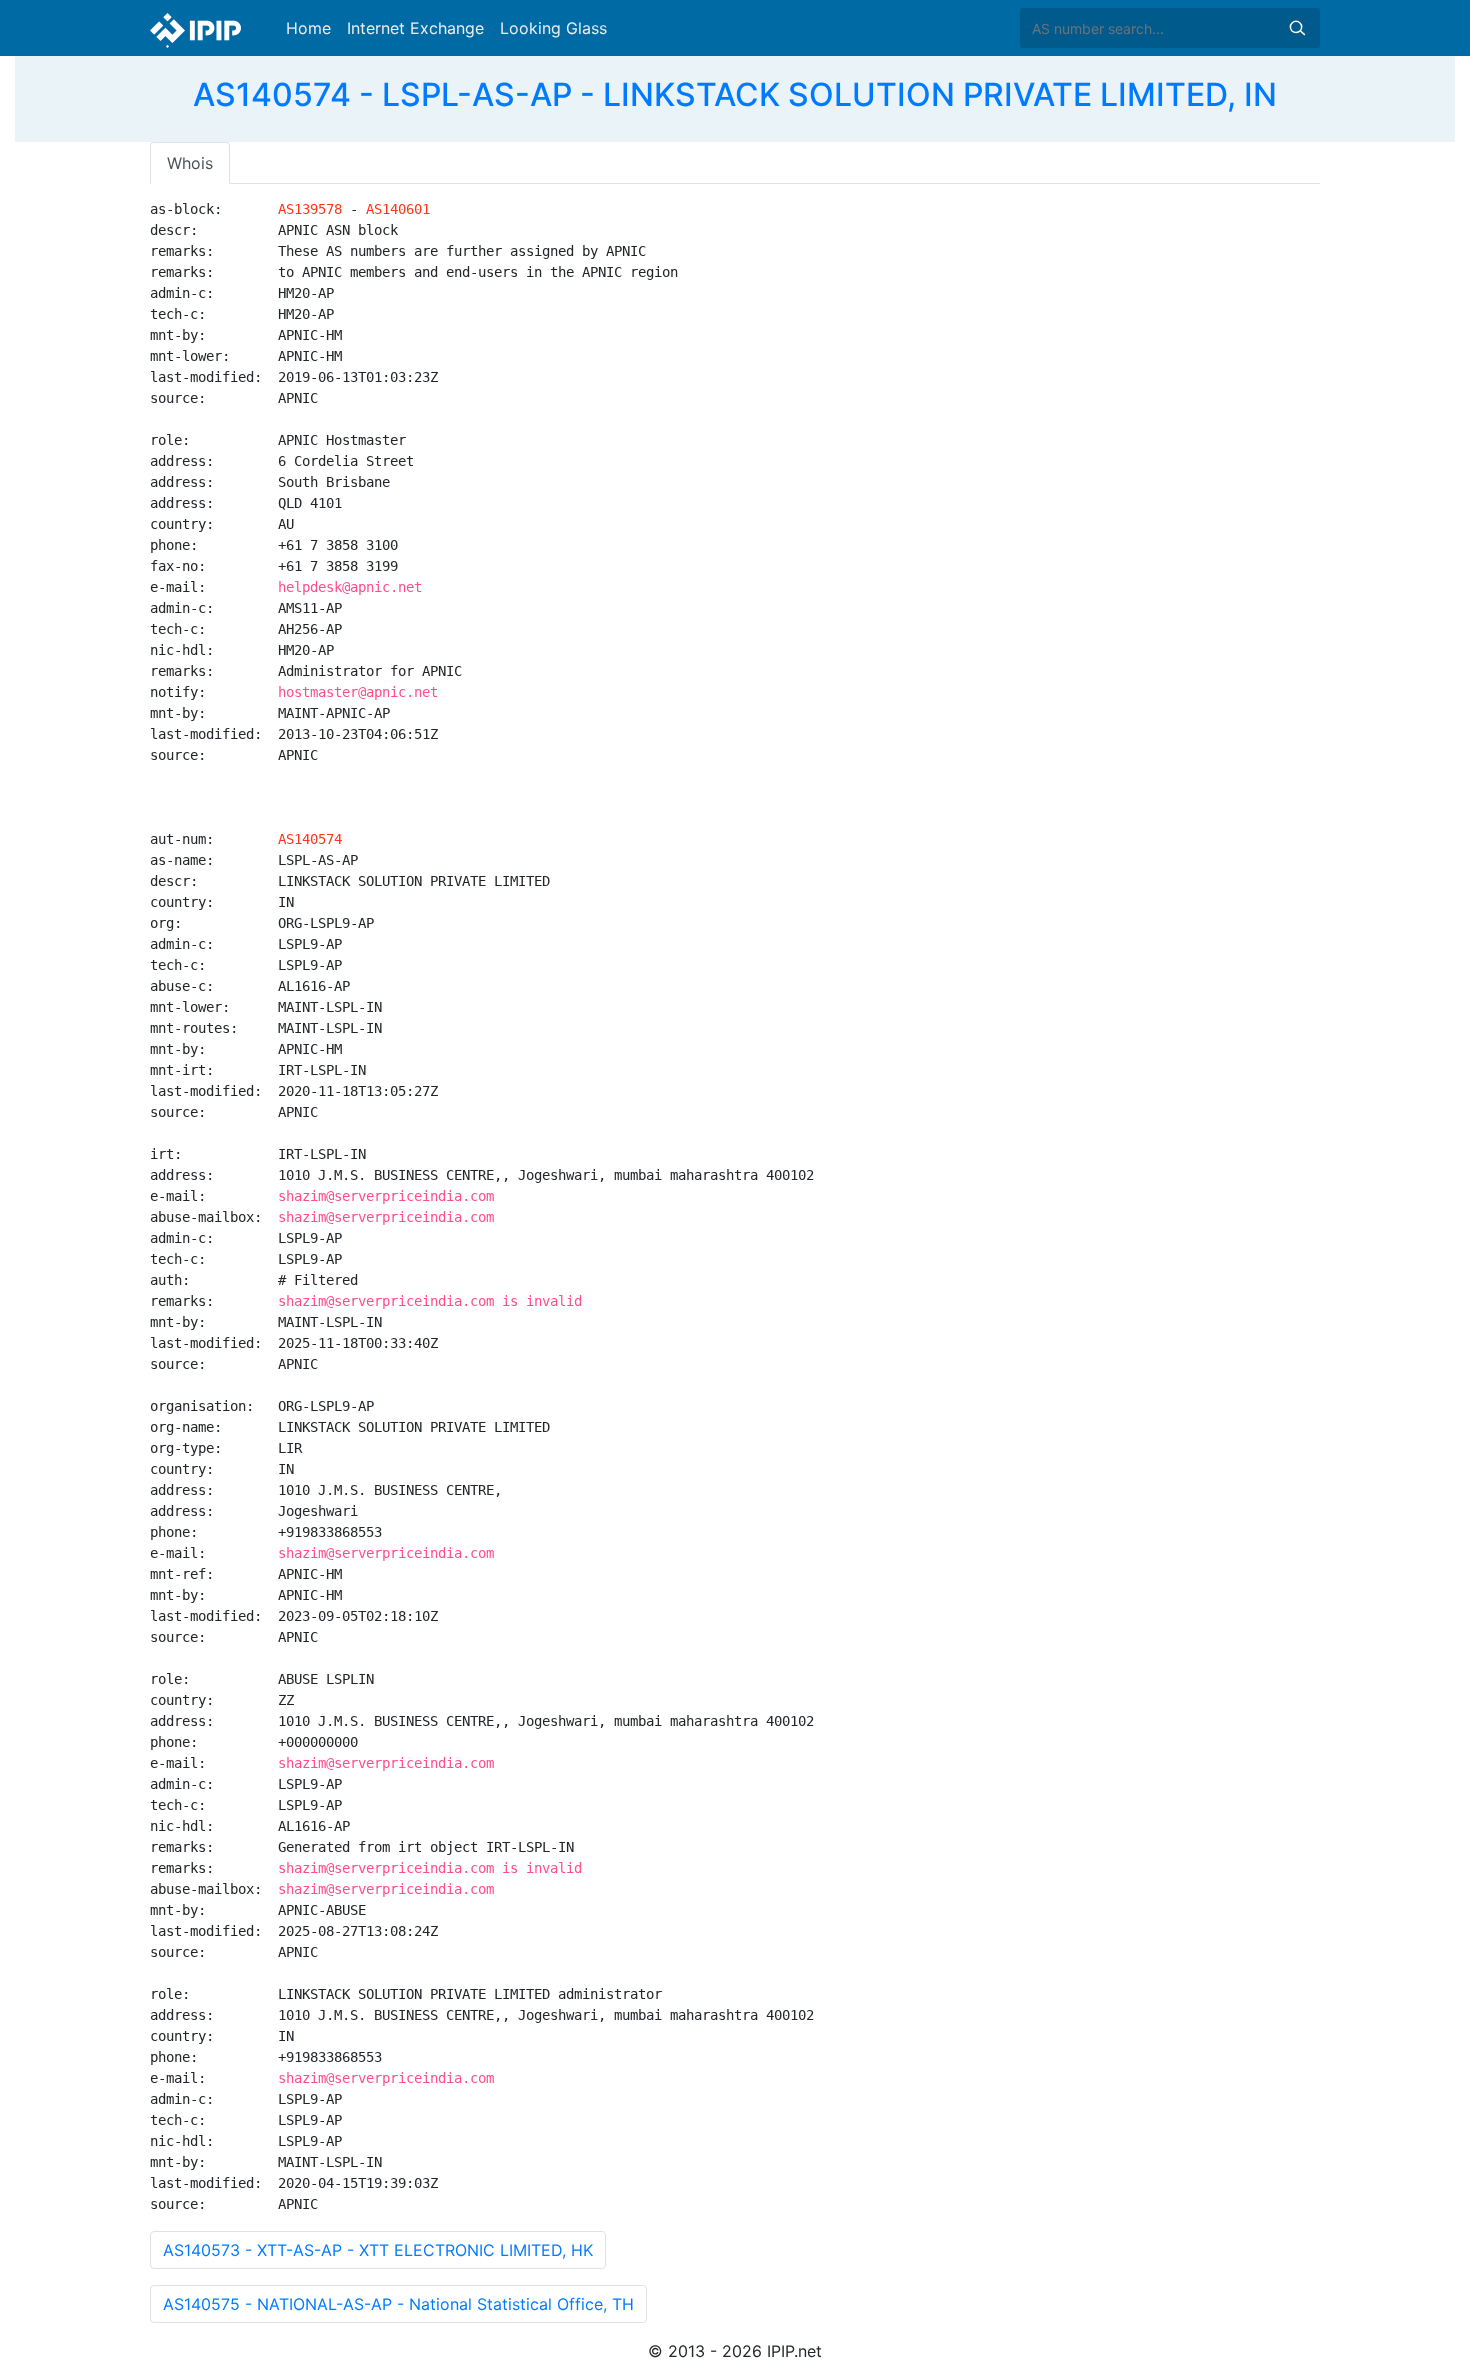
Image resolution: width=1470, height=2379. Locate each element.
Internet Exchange (415, 28)
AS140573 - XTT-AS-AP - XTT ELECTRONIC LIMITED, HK (378, 2250)
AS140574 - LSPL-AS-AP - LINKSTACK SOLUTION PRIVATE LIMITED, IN (735, 94)
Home (308, 28)
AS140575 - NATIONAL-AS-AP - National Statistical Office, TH (398, 2304)
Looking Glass (553, 28)
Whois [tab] (190, 163)
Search (1297, 28)
